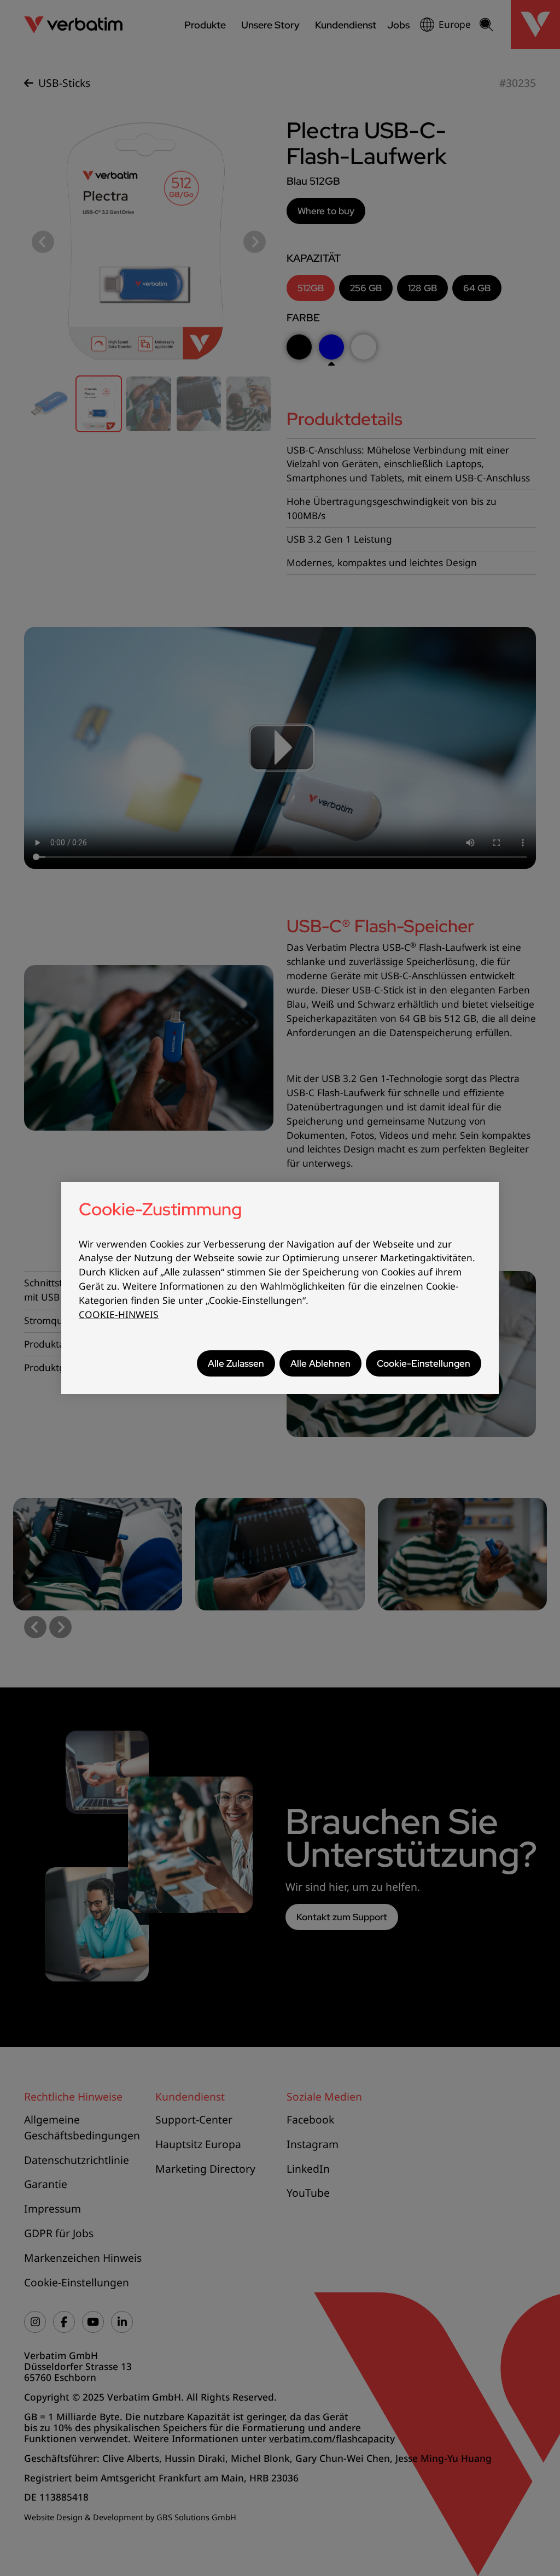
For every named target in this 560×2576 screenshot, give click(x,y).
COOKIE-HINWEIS (119, 1315)
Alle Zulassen (236, 1363)
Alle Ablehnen (320, 1363)
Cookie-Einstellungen (424, 1363)
